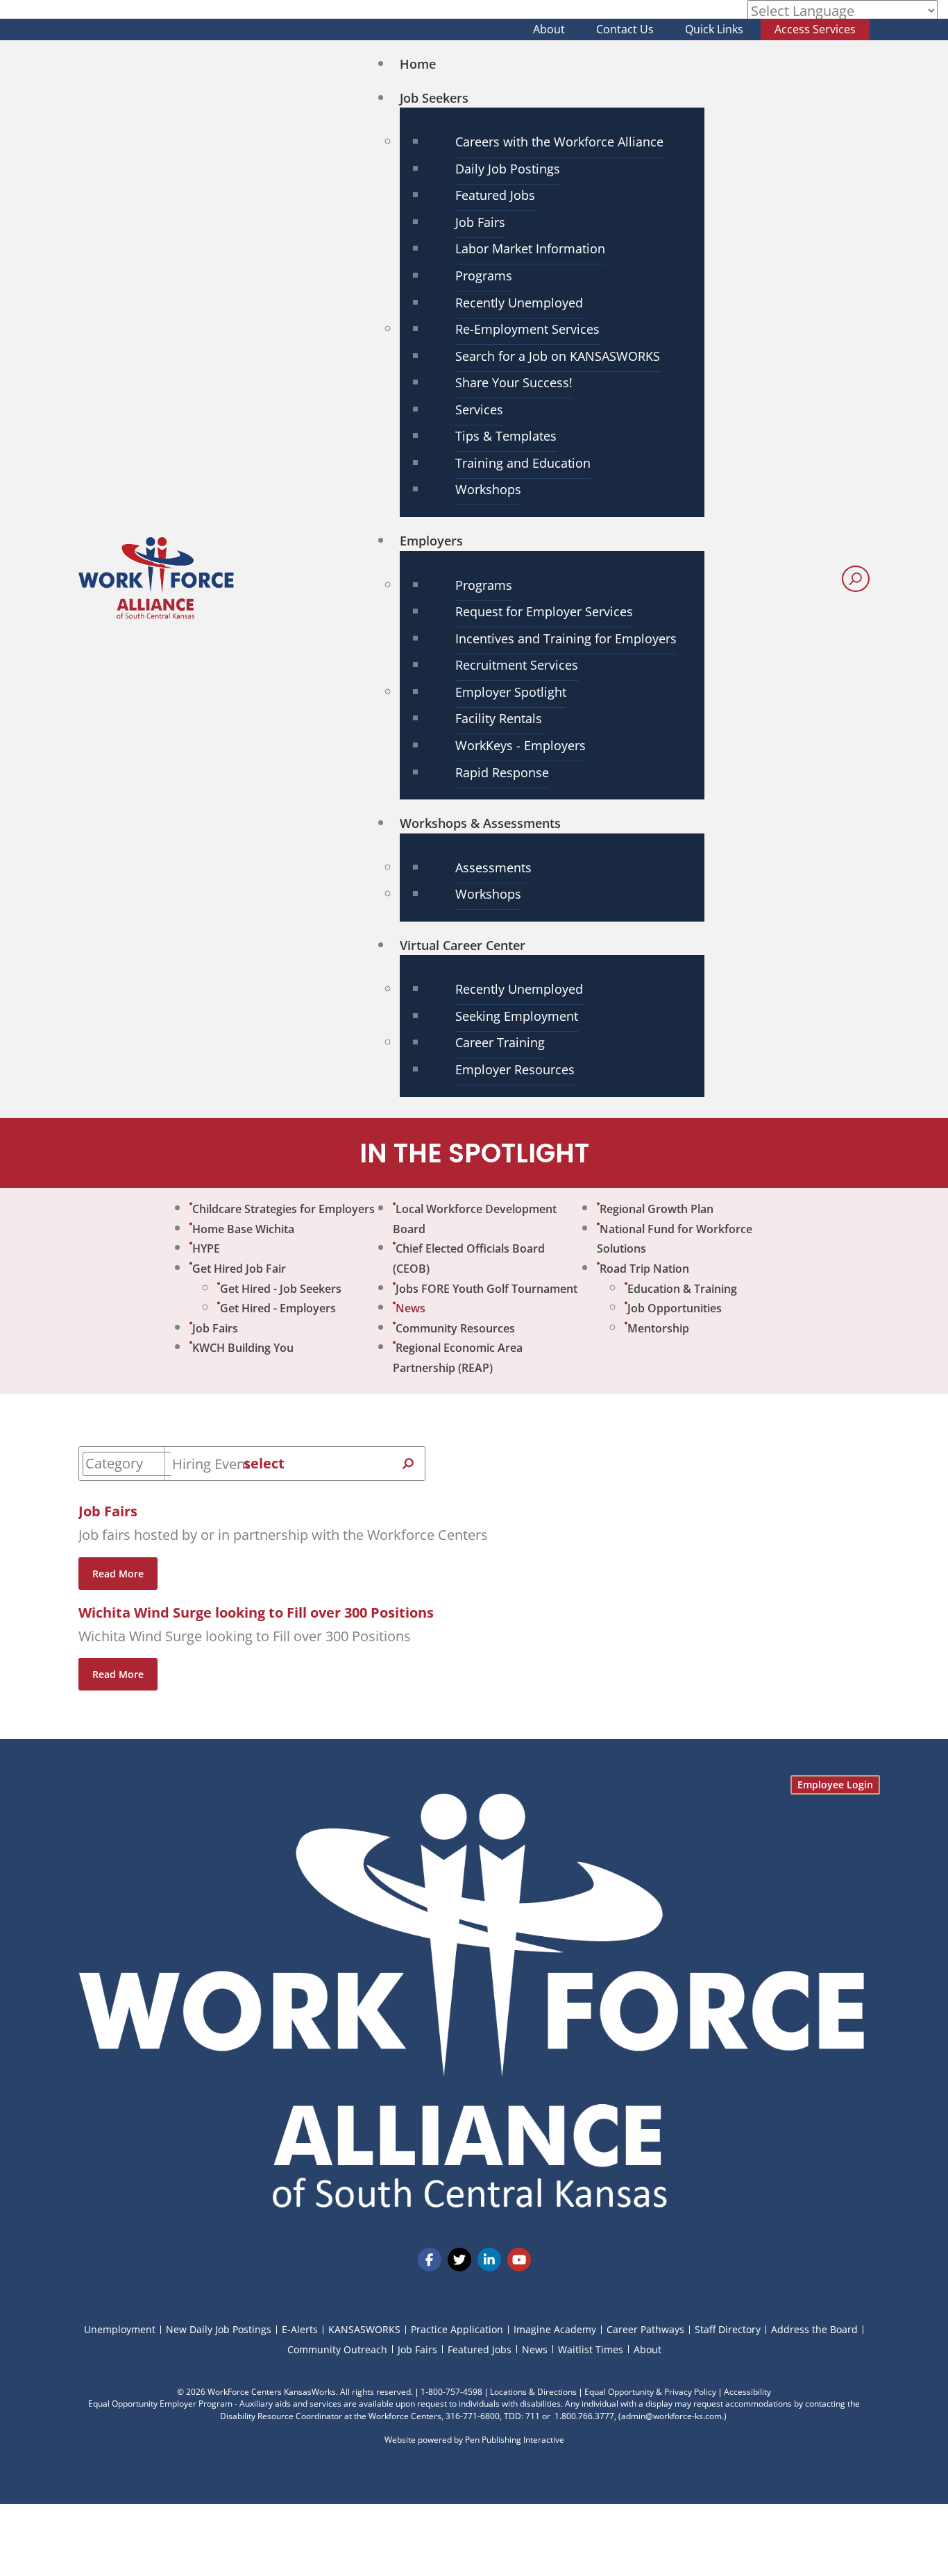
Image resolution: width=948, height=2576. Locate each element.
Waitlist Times (591, 2349)
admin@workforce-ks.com (671, 2416)
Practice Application (457, 2329)
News (535, 2349)
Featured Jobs (480, 2349)
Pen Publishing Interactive (515, 2440)
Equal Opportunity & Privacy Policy (650, 2392)
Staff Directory (728, 2329)
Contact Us (625, 29)
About (549, 29)
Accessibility (747, 2392)
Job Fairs (108, 1511)
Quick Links (714, 29)
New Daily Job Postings (219, 2329)
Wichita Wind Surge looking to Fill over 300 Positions (256, 1612)
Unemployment (120, 2329)
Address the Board (814, 2329)
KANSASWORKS (364, 2329)
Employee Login (835, 1785)
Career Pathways (645, 2329)
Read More (118, 1574)
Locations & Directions (533, 2392)
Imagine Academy (555, 2329)
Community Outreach (337, 2349)
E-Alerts (300, 2329)
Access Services (815, 29)
